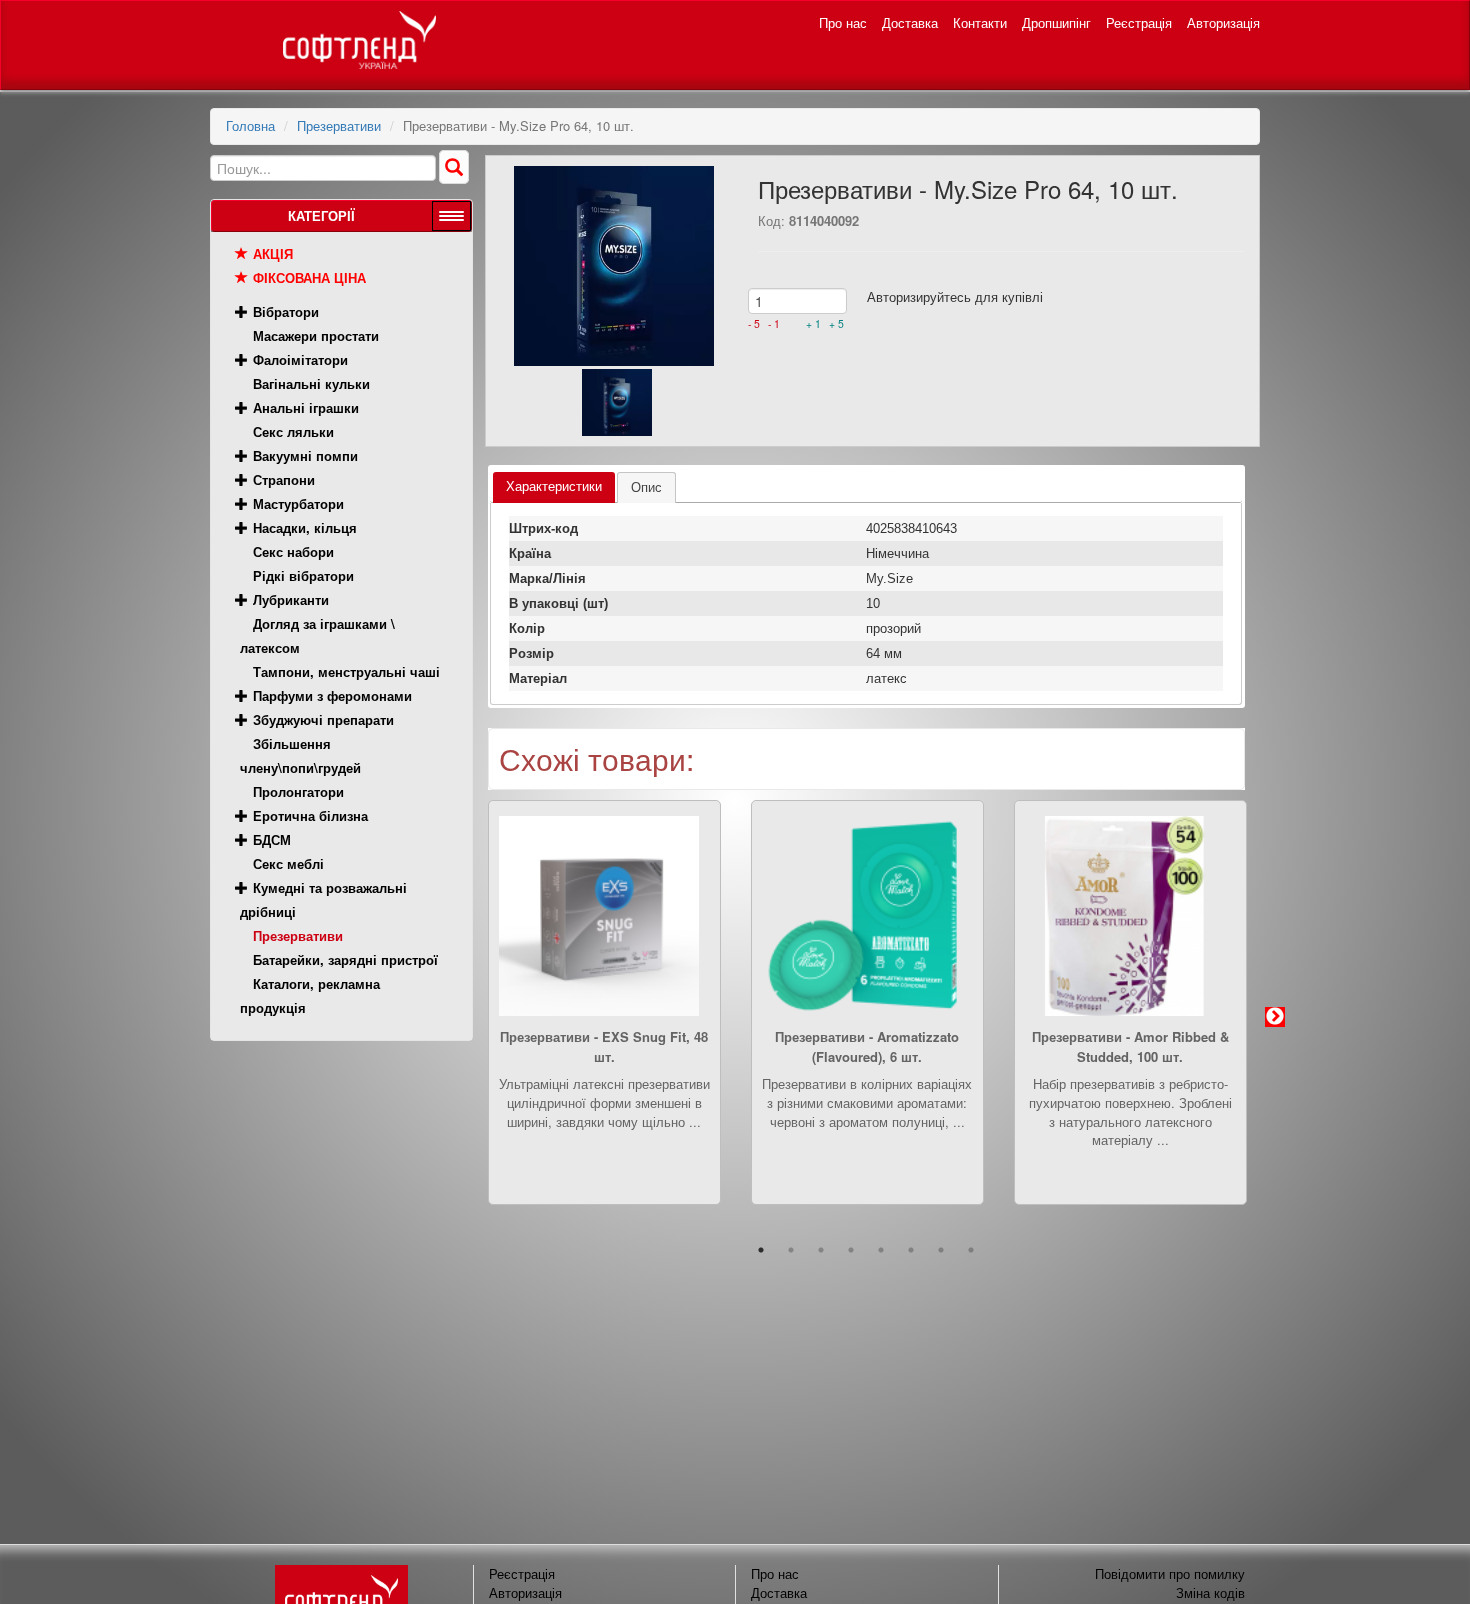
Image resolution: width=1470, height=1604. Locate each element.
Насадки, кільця (305, 527)
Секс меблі (288, 863)
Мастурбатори (298, 503)
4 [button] (851, 1250)
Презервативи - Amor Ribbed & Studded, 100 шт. (1130, 1046)
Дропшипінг (1056, 22)
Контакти (980, 22)
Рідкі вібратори (303, 575)
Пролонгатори (298, 791)
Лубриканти (291, 599)
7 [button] (941, 1250)
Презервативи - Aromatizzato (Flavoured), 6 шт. (867, 1046)
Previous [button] (458, 1017)
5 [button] (881, 1250)
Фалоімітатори (300, 359)
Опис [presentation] (646, 487)
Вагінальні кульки (311, 383)
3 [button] (821, 1250)
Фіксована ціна (309, 277)
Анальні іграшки (306, 407)
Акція (273, 253)
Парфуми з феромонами (332, 695)
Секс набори (293, 551)
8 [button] (971, 1250)
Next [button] (1275, 1017)
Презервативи (339, 125)
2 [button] (791, 1250)
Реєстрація (1139, 22)
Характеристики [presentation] (554, 486)
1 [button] (761, 1250)
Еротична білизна (310, 815)
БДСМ (272, 839)
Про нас (843, 22)
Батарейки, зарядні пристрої (345, 959)
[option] (604, 1017)
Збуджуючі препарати (323, 719)
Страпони (284, 479)
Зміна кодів (1210, 1592)
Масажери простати (316, 335)
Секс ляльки (293, 431)
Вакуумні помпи (305, 455)
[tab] (554, 487)
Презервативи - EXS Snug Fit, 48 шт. (604, 1046)
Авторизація (1223, 22)
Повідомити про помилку (1170, 1573)
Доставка (910, 22)
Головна (250, 125)
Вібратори (286, 311)
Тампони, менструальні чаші (346, 671)
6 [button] (911, 1250)
